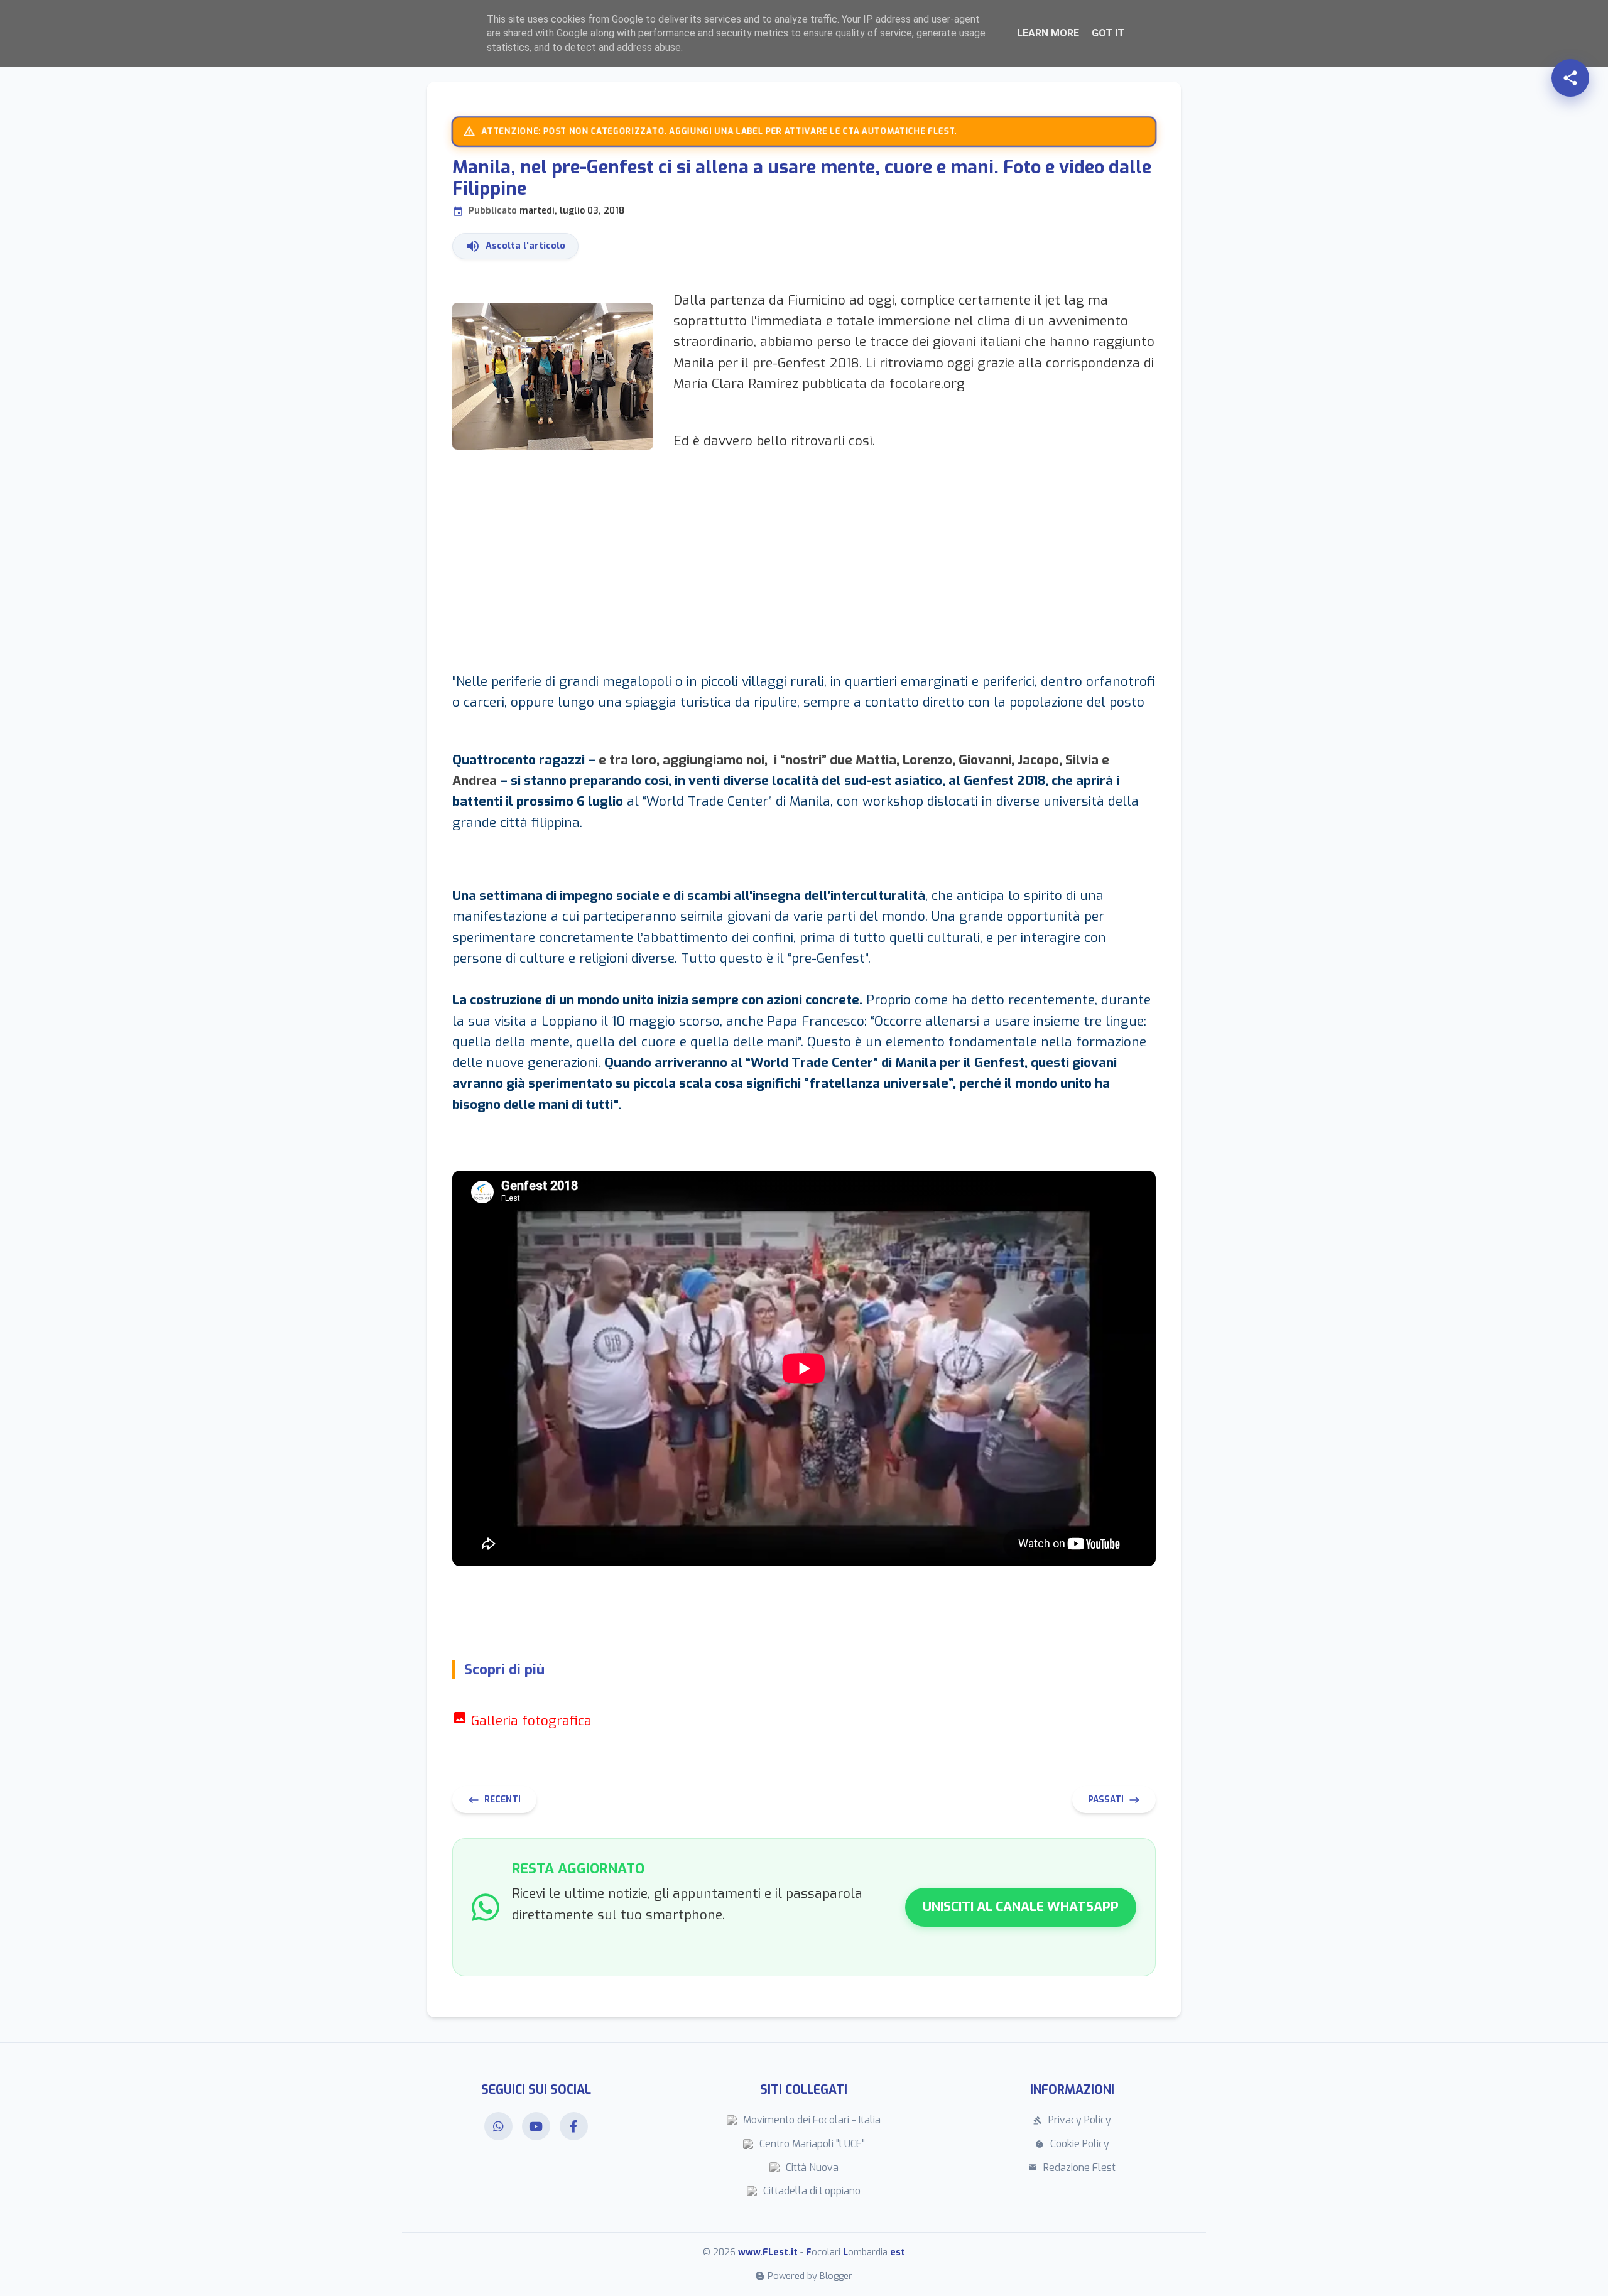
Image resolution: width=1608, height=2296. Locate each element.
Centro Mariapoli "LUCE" (812, 2144)
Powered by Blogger (810, 2276)
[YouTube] (536, 2126)
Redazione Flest (1072, 2168)
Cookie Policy (1072, 2144)
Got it (1108, 33)
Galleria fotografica (522, 1721)
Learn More (1048, 33)
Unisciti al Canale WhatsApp (1021, 1907)
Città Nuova (812, 2168)
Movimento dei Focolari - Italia (812, 2120)
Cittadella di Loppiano (812, 2191)
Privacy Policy (1072, 2120)
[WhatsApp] (498, 2126)
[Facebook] (574, 2126)
